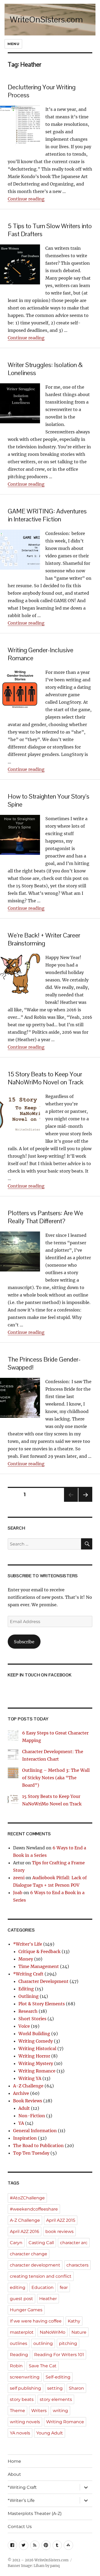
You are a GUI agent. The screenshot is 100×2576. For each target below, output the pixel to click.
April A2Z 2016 (25, 2231)
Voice (24, 2026)
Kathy (74, 2321)
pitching (68, 2343)
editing (18, 2287)
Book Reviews (28, 2101)
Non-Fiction (32, 2116)
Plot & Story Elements (42, 2004)
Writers (39, 2411)
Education (43, 2287)
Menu (13, 44)
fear (64, 2287)
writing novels (25, 2422)
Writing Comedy (36, 2041)
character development (35, 2265)
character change (29, 2254)
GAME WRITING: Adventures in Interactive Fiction (47, 515)
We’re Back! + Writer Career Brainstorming (44, 939)
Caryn (16, 2243)
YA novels (20, 2433)
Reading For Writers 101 (59, 2355)
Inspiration (25, 2138)
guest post (21, 2299)
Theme (17, 2411)
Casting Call (41, 2243)
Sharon (76, 2388)
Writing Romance (37, 2071)
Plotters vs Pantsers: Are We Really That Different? (45, 1217)
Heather (48, 2299)
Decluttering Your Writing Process (42, 91)
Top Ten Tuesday (31, 2153)
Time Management (39, 1966)
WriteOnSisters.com (46, 19)
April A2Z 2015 (61, 2220)
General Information (35, 2131)
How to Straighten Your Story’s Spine (49, 800)
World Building (34, 2034)
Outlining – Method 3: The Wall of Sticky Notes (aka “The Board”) (56, 1778)
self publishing (25, 2388)
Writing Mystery (36, 2063)
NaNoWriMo (53, 2332)
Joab (18, 1893)
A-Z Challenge (28, 2086)
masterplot (22, 2332)
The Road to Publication (38, 2146)
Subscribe (24, 1642)
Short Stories (32, 2019)
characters (77, 2265)
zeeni (19, 1878)
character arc (74, 2243)
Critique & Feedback (39, 1951)
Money (26, 1959)
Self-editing (58, 2377)
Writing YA (30, 2078)
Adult (24, 2108)
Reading (19, 2355)
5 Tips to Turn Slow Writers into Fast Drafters (50, 230)
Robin (16, 2366)
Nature (79, 2332)
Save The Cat (43, 2366)
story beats (22, 2399)
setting (55, 2388)
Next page (85, 1502)
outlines (19, 2343)
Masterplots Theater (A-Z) (35, 2513)
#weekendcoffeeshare (34, 2209)
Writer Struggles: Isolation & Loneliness (45, 369)
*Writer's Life (28, 1944)
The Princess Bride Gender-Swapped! (44, 1363)
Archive (21, 2093)
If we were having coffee (36, 2321)
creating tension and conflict (41, 2276)
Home (14, 2461)
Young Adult (50, 2433)
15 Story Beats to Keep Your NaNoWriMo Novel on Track (46, 1078)
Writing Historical (37, 2048)
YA (21, 2123)
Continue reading (26, 199)
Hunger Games (26, 2310)
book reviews (59, 2231)
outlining (43, 2343)
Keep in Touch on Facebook (40, 1675)
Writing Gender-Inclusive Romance (41, 654)
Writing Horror (34, 2056)
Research (28, 2011)
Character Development (43, 1981)
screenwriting (25, 2377)
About (14, 2474)
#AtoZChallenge (27, 2198)
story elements (56, 2399)
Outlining (29, 1996)
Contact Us (20, 2527)
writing (60, 2411)
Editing (26, 1989)
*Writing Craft (28, 1974)
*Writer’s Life (21, 2500)
